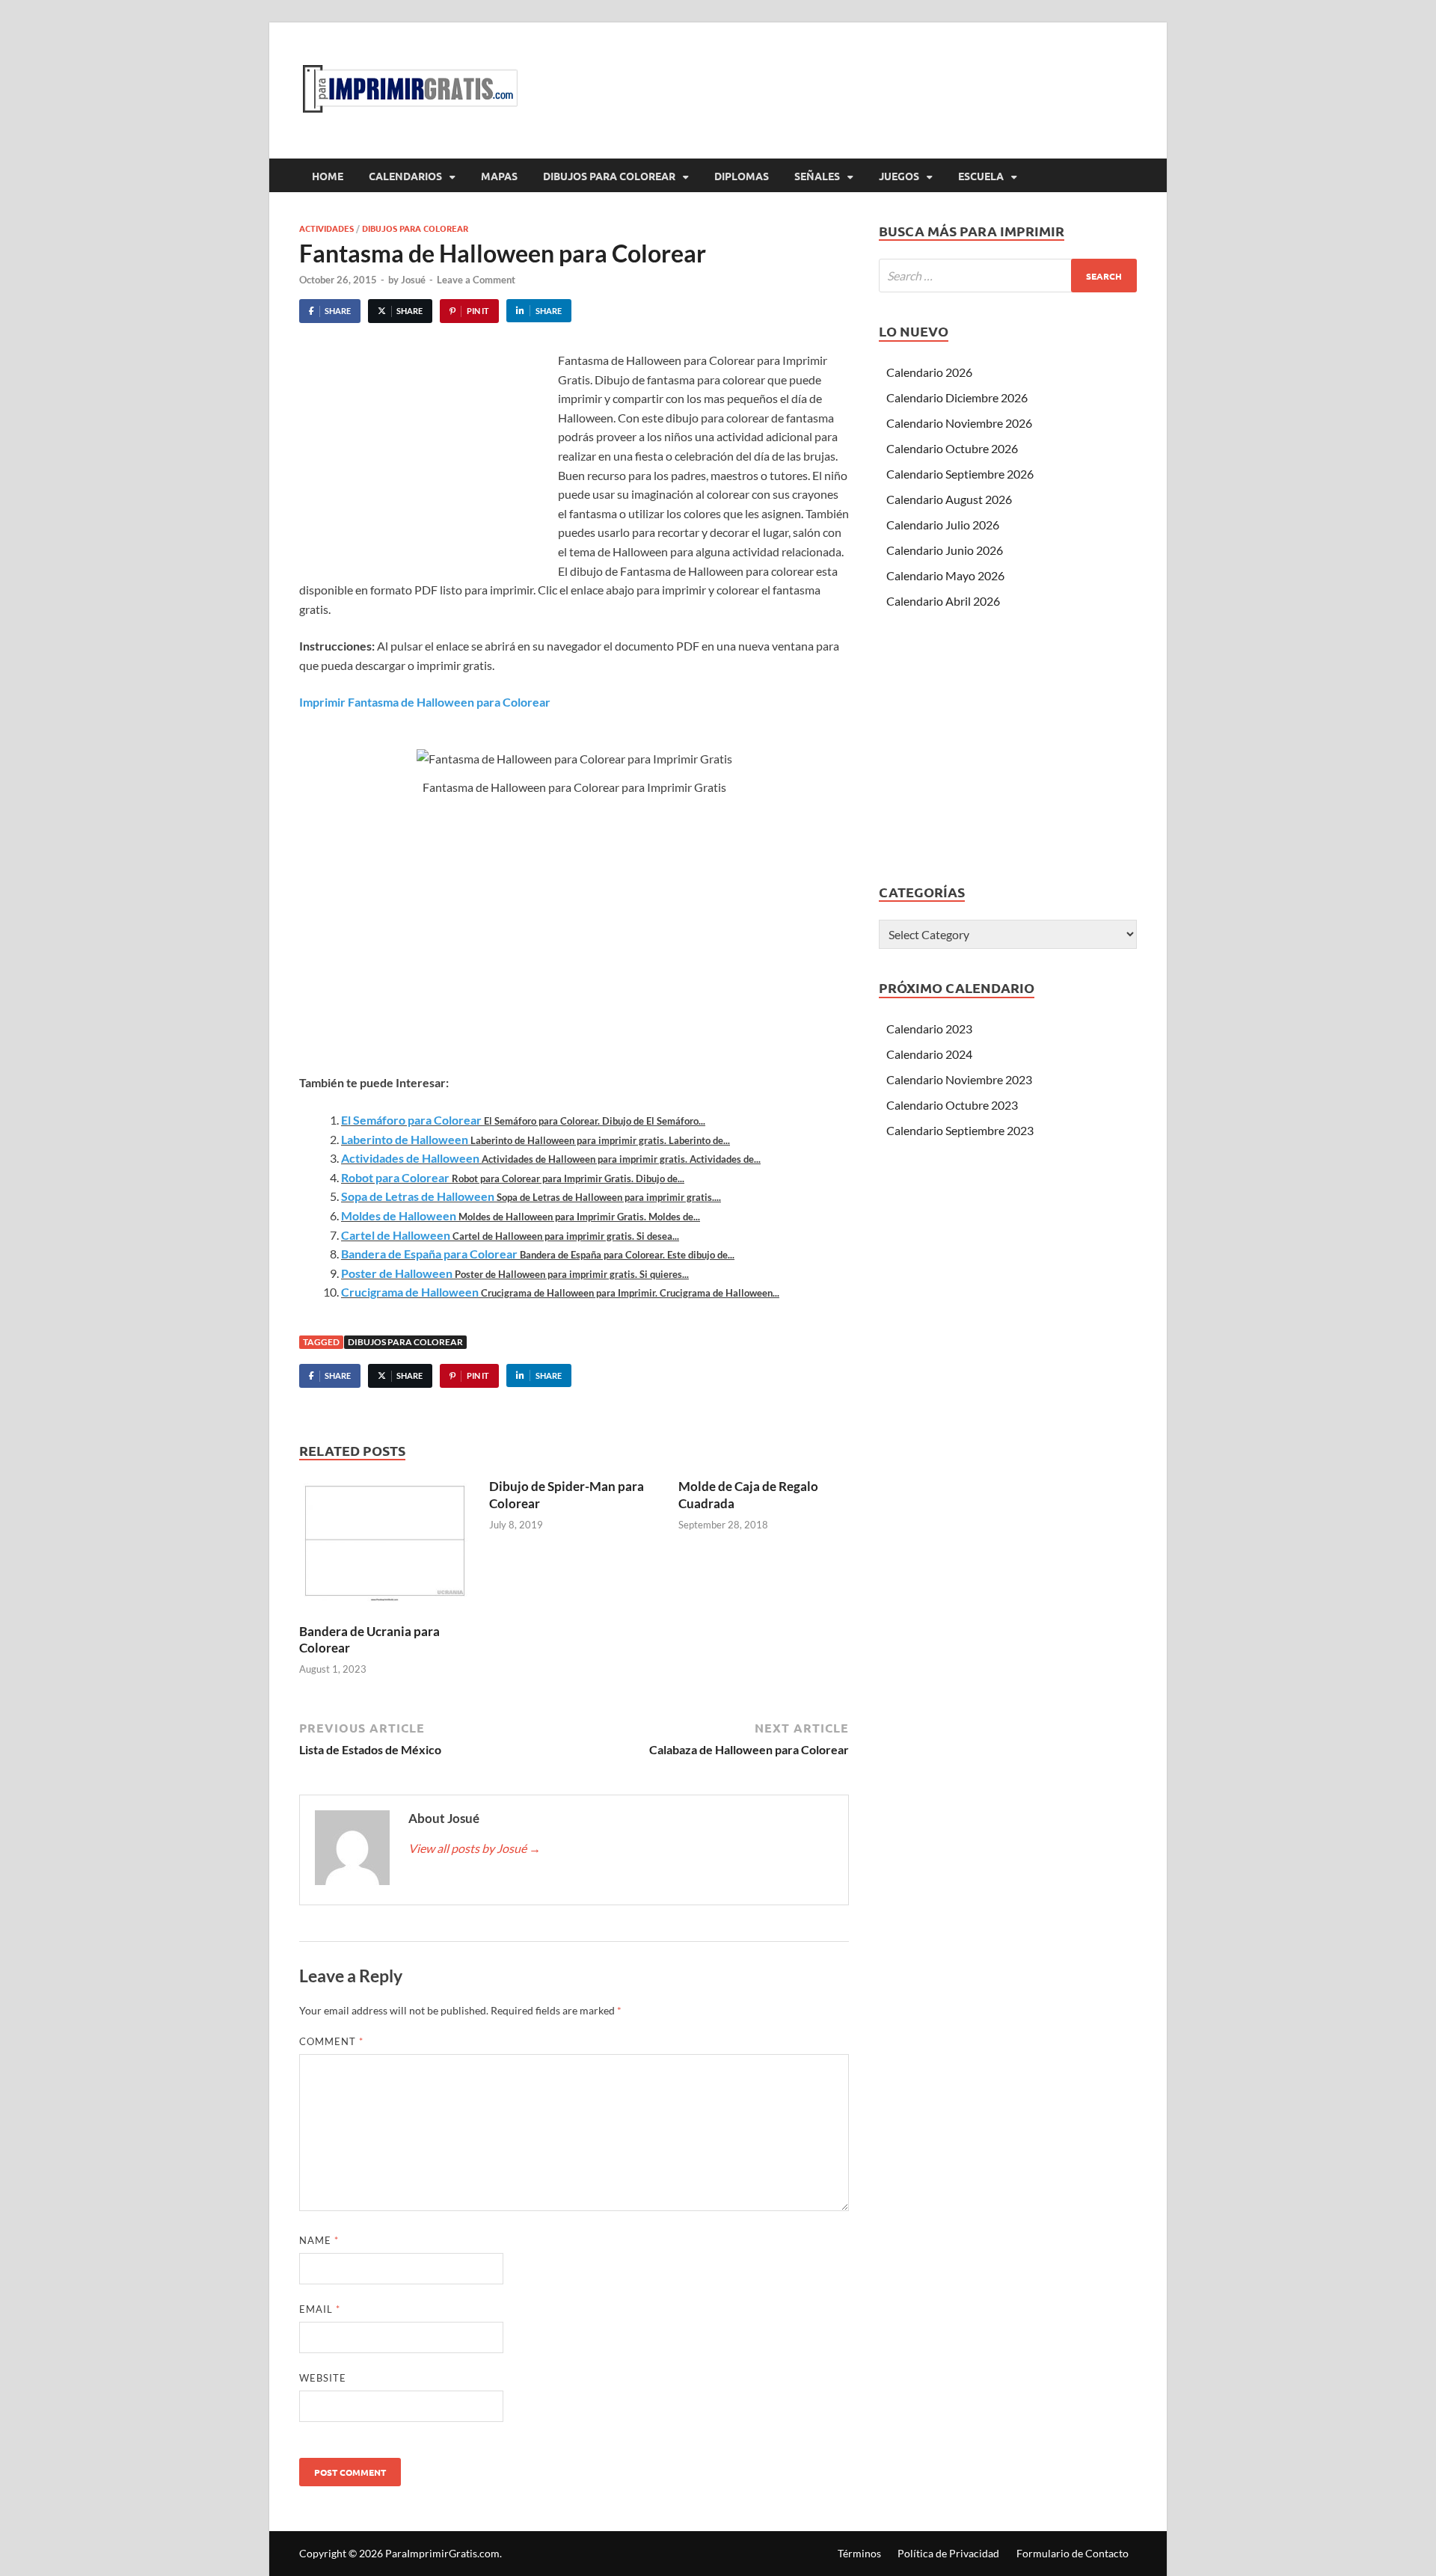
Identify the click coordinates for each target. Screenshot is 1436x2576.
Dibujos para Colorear (609, 176)
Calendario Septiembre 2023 (960, 1130)
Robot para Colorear (395, 1177)
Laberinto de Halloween (405, 1139)
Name (319, 2240)
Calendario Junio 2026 (945, 550)
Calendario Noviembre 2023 (959, 1079)
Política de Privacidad (948, 2553)
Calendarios (405, 176)
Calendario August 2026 (949, 499)
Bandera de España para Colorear (429, 1254)
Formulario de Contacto (1073, 2553)
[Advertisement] (425, 463)
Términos (859, 2553)
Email (320, 2309)
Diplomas (742, 176)
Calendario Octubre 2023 (952, 1105)
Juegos (899, 176)
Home (328, 176)
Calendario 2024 (929, 1054)
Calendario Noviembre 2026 (959, 423)
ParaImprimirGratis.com (442, 2553)
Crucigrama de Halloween (410, 1292)
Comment (331, 2041)
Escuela (981, 176)
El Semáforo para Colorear (411, 1120)
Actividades (326, 228)
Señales (817, 176)
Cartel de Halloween (396, 1235)
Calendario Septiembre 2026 (960, 474)
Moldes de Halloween (399, 1215)
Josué (413, 280)
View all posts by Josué (475, 1848)
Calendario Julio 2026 (943, 525)
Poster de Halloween (397, 1273)
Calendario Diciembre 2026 (957, 397)
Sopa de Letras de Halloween (418, 1196)
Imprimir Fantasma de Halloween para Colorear (425, 702)
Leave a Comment (476, 280)
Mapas (499, 176)
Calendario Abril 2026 (943, 601)
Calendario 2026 (929, 372)
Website (323, 2378)
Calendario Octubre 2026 (952, 448)
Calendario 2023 (929, 1029)
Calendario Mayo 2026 (945, 575)
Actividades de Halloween (410, 1158)
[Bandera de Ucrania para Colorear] (384, 1549)
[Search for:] (1008, 276)
